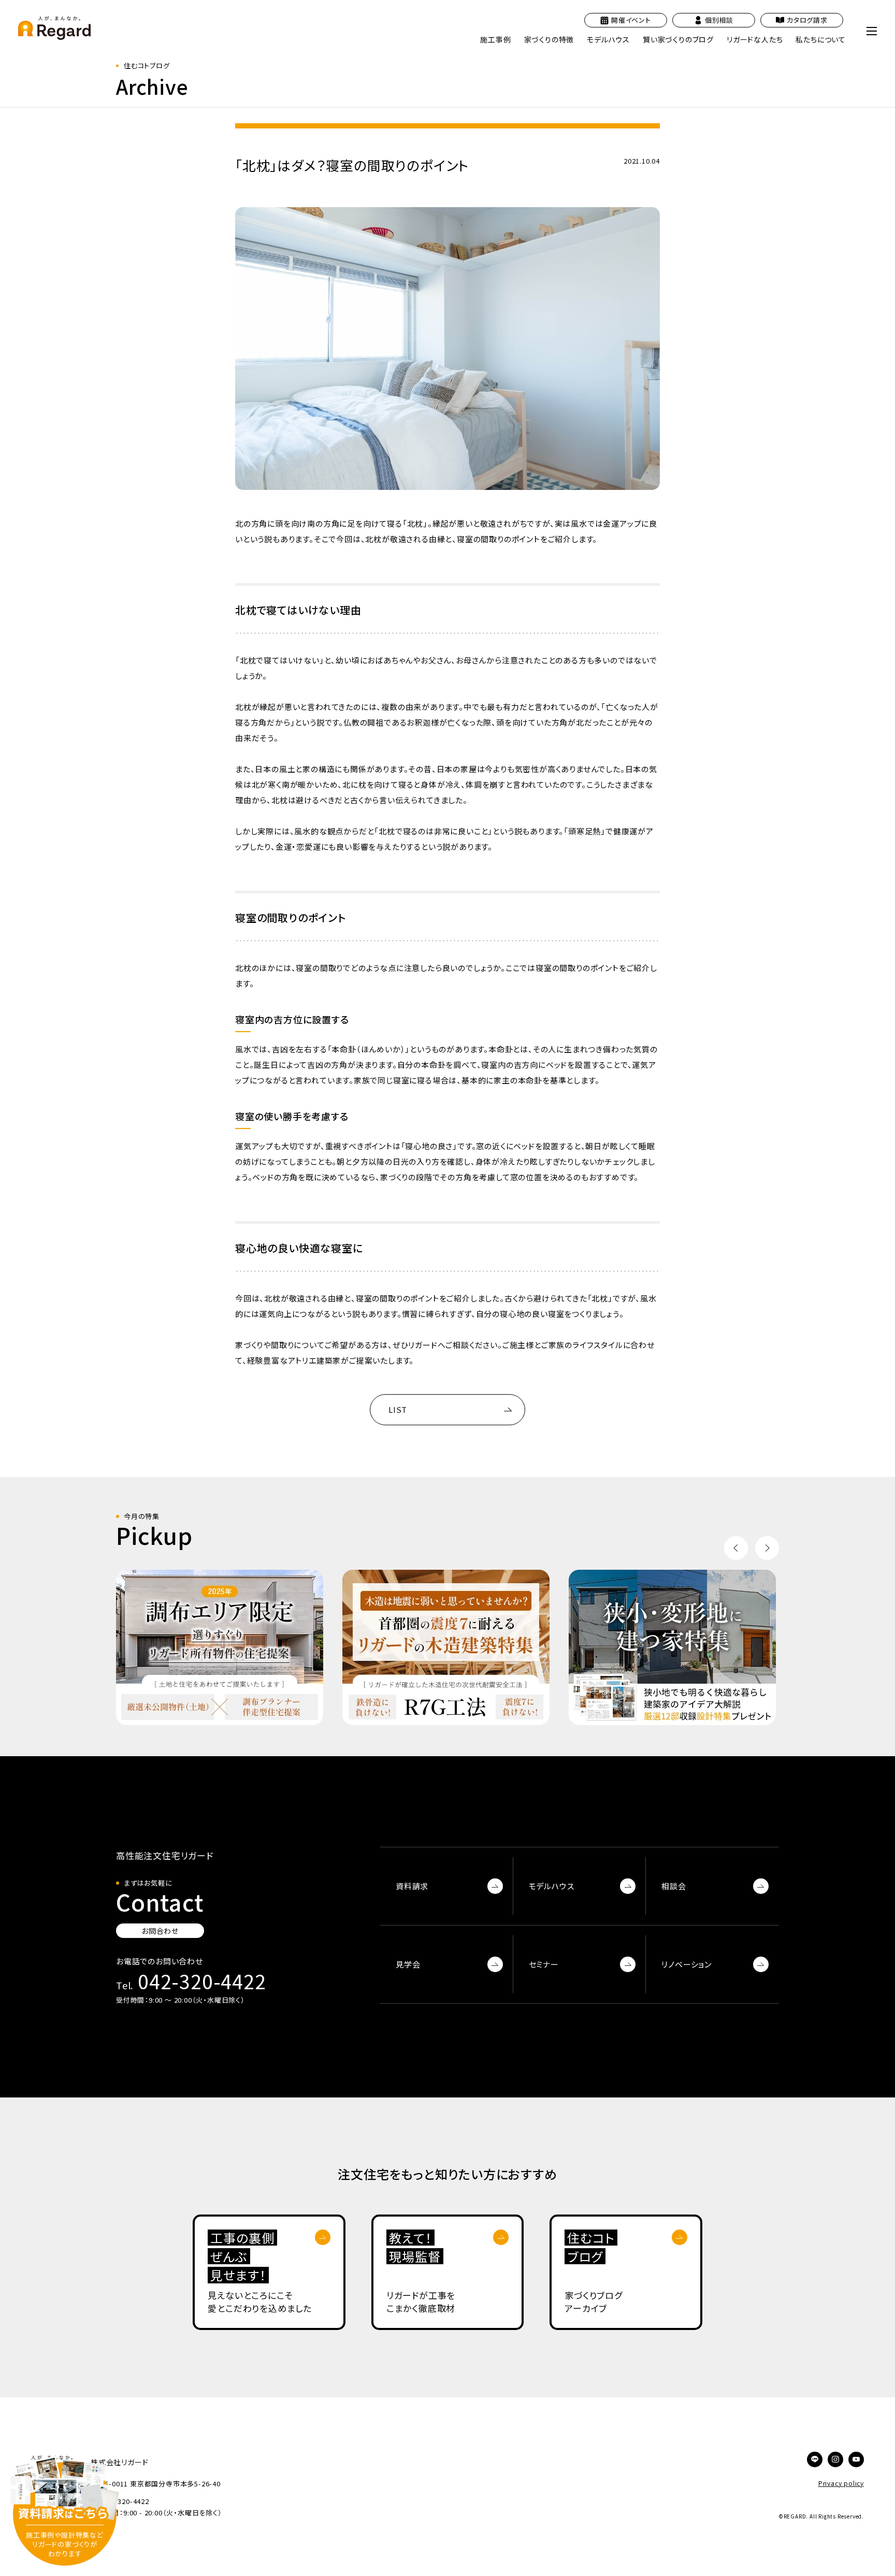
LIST (398, 1409)
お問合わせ (160, 1931)
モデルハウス (552, 1886)
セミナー (544, 1964)
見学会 (408, 1964)
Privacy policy (841, 2483)
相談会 (674, 1886)
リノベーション (687, 1964)
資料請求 (412, 1886)
